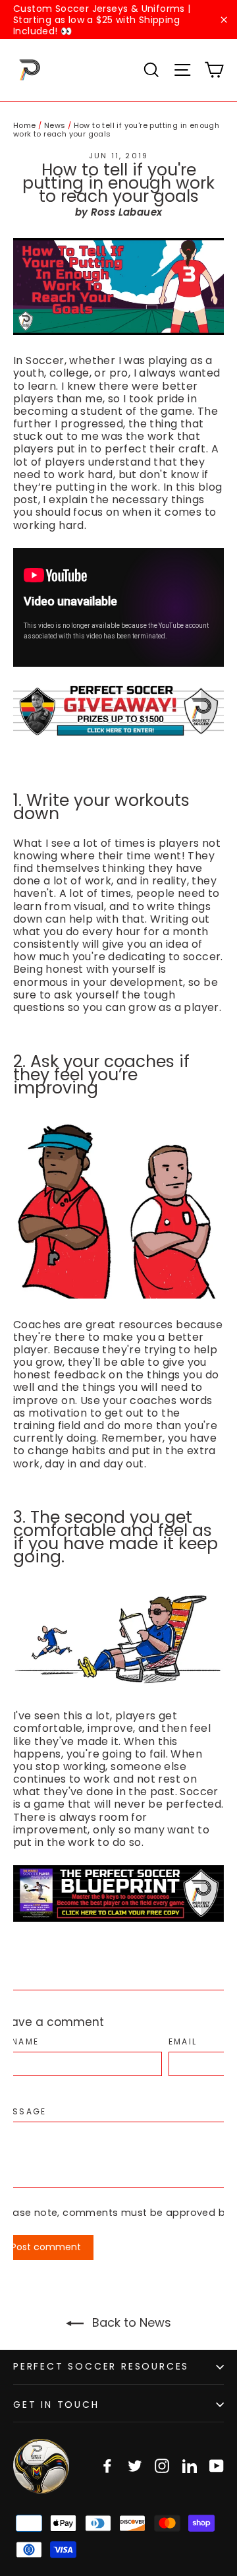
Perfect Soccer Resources (101, 2366)
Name (26, 2042)
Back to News (130, 2322)
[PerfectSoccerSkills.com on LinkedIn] (190, 2466)
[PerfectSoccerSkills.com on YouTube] (217, 2466)
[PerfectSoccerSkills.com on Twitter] (135, 2466)
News (55, 125)
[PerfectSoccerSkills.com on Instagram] (162, 2466)
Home (25, 125)
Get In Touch (56, 2405)
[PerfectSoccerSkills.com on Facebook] (107, 2466)
